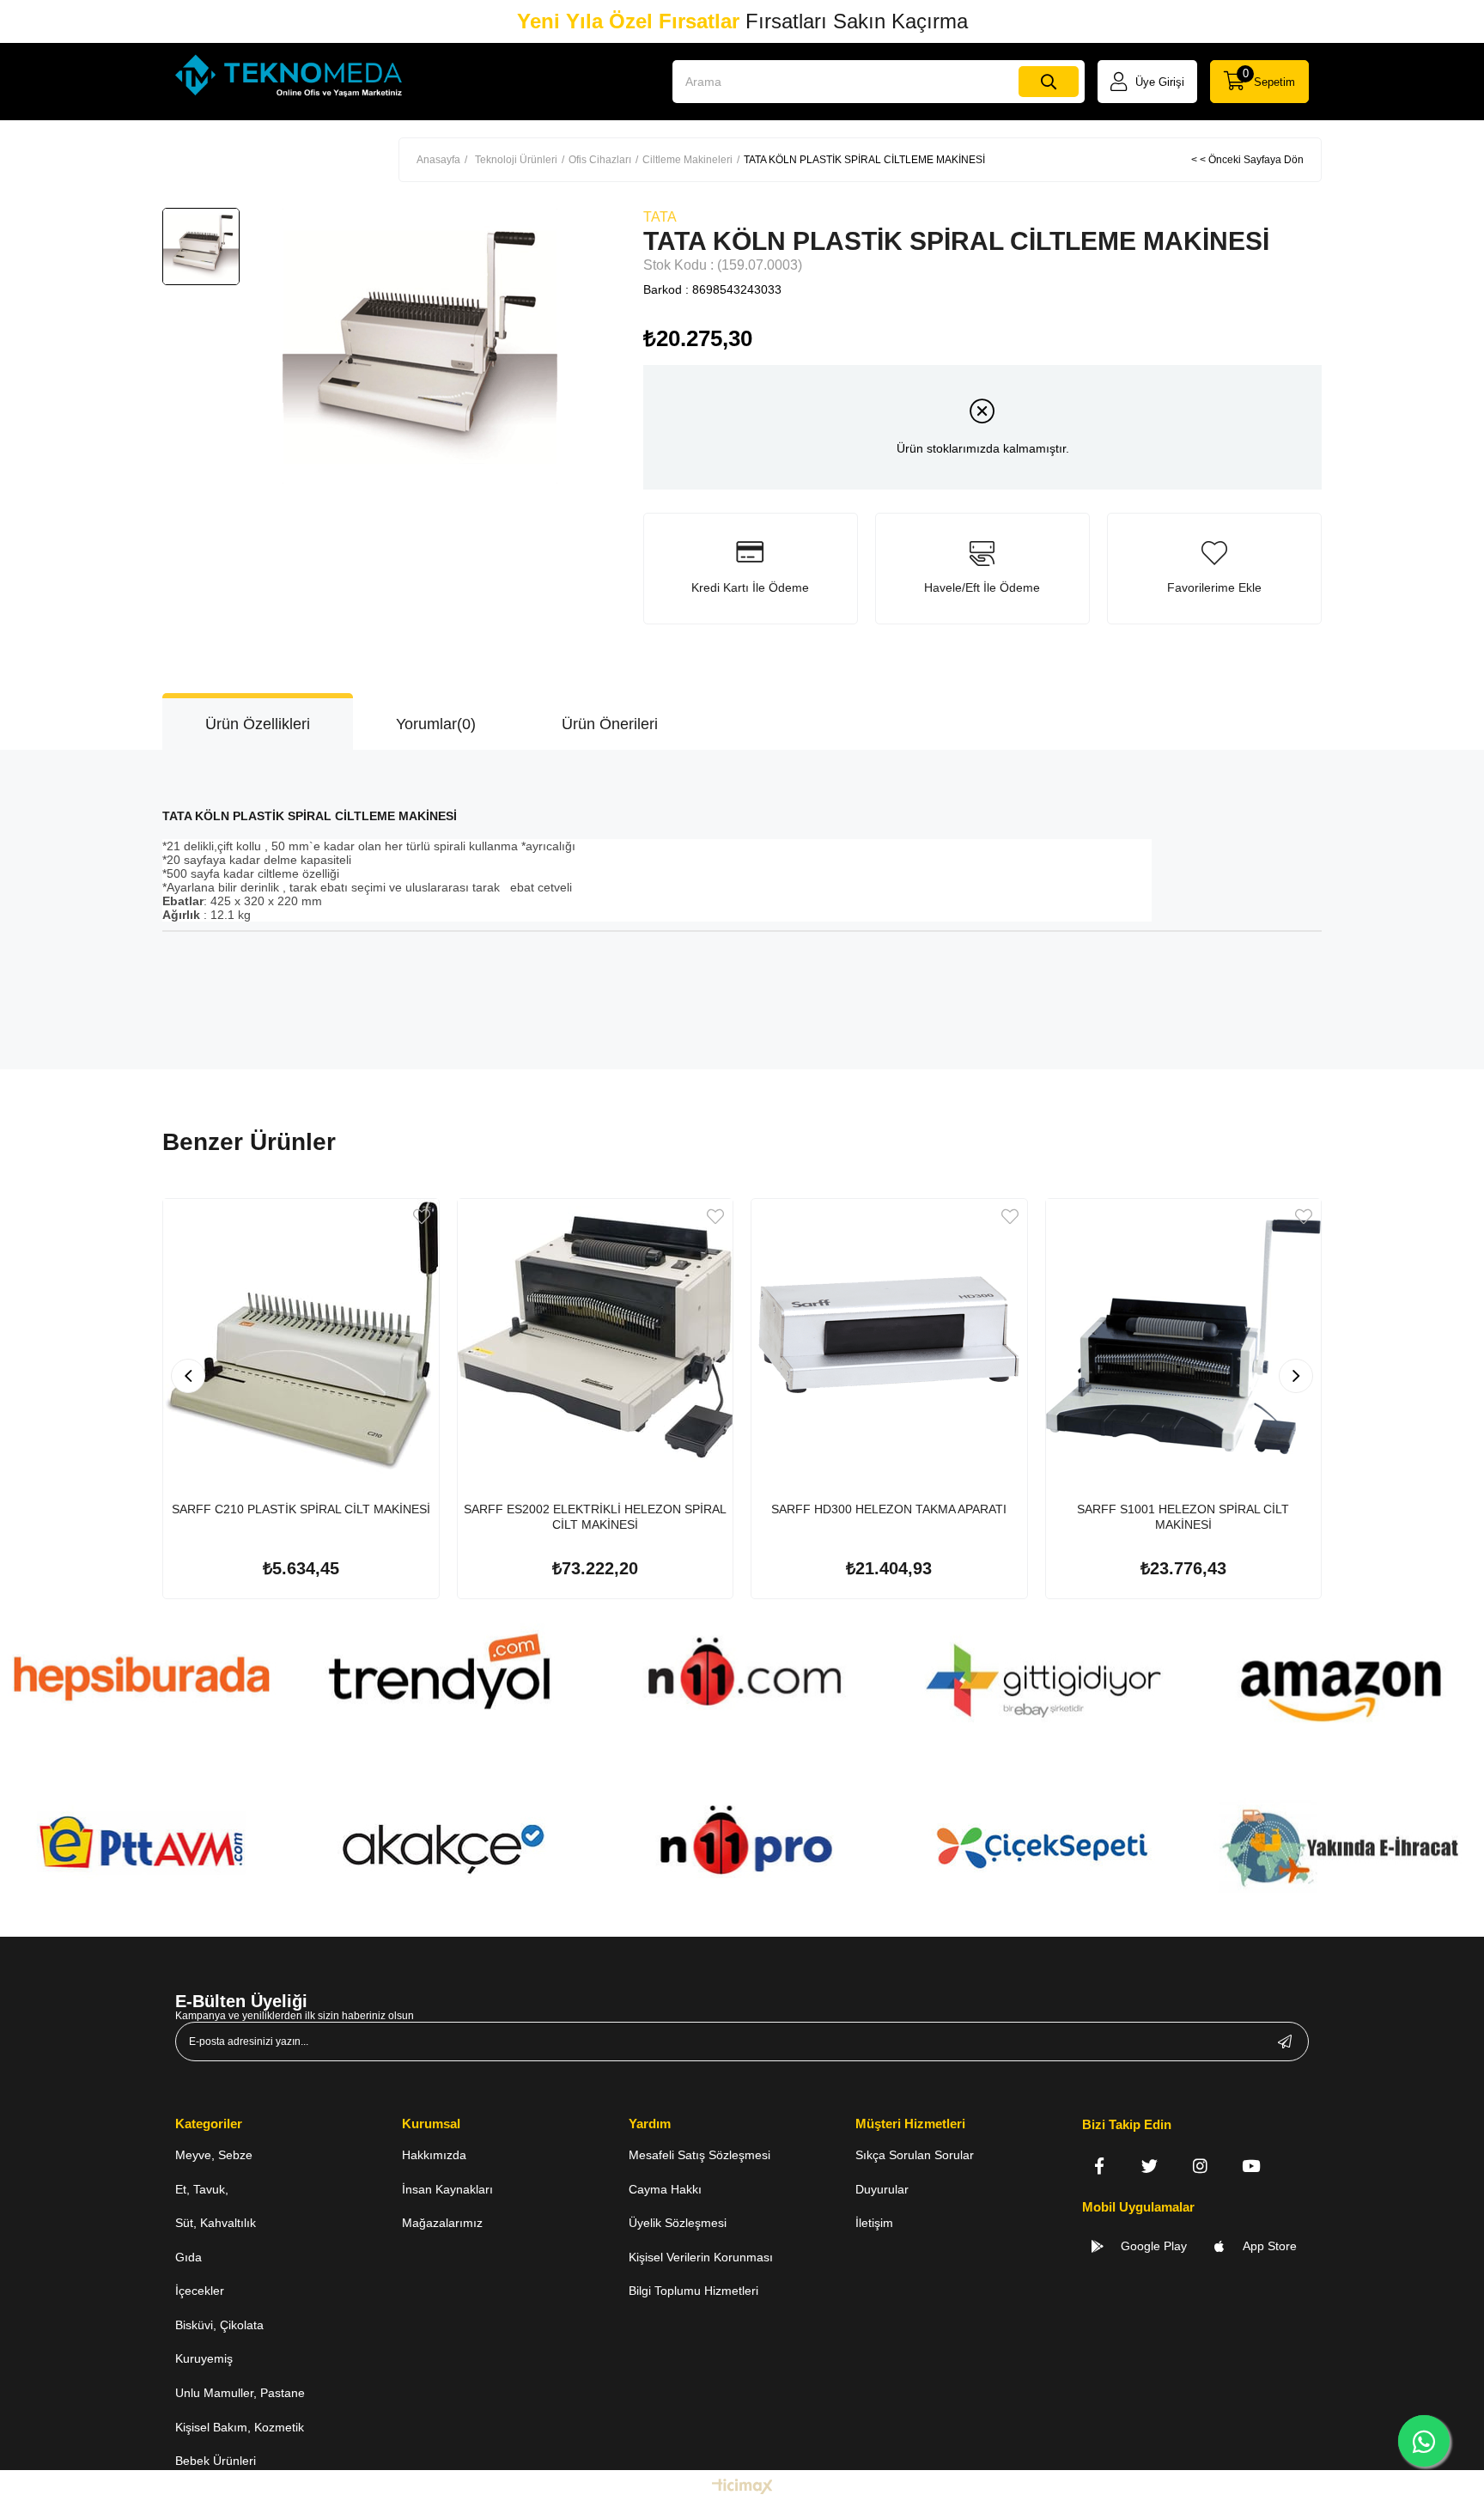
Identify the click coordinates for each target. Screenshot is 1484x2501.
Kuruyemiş (204, 2358)
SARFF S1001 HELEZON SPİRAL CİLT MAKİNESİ (1183, 1517)
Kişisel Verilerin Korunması (701, 2257)
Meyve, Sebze (214, 2155)
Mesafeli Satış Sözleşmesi (699, 2155)
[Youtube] (1251, 2166)
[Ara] (1049, 82)
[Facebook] (1099, 2166)
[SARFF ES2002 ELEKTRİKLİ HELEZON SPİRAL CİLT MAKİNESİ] (596, 1337)
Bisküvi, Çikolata (219, 2325)
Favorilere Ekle (422, 1217)
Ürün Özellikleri (258, 724)
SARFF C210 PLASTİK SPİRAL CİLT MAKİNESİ (301, 1509)
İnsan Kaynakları (447, 2189)
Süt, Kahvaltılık (216, 2223)
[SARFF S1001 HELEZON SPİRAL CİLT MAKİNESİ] (1184, 1337)
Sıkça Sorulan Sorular (915, 2155)
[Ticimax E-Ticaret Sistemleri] (742, 2488)
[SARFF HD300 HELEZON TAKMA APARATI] (889, 1337)
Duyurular (882, 2189)
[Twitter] (1149, 2166)
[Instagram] (1200, 2166)
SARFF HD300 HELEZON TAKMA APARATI (889, 1509)
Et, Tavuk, (202, 2189)
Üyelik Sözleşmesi (678, 2223)
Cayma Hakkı (665, 2189)
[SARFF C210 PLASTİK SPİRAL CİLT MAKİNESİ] (301, 1337)
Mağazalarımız (442, 2223)
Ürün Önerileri (610, 724)
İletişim (874, 2223)
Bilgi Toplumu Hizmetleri (693, 2291)
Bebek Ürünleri (216, 2461)
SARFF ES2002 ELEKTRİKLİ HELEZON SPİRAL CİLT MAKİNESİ (595, 1517)
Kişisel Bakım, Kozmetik (240, 2427)
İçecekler (200, 2291)
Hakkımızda (434, 2155)
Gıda (189, 2257)
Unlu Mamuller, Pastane (240, 2393)
